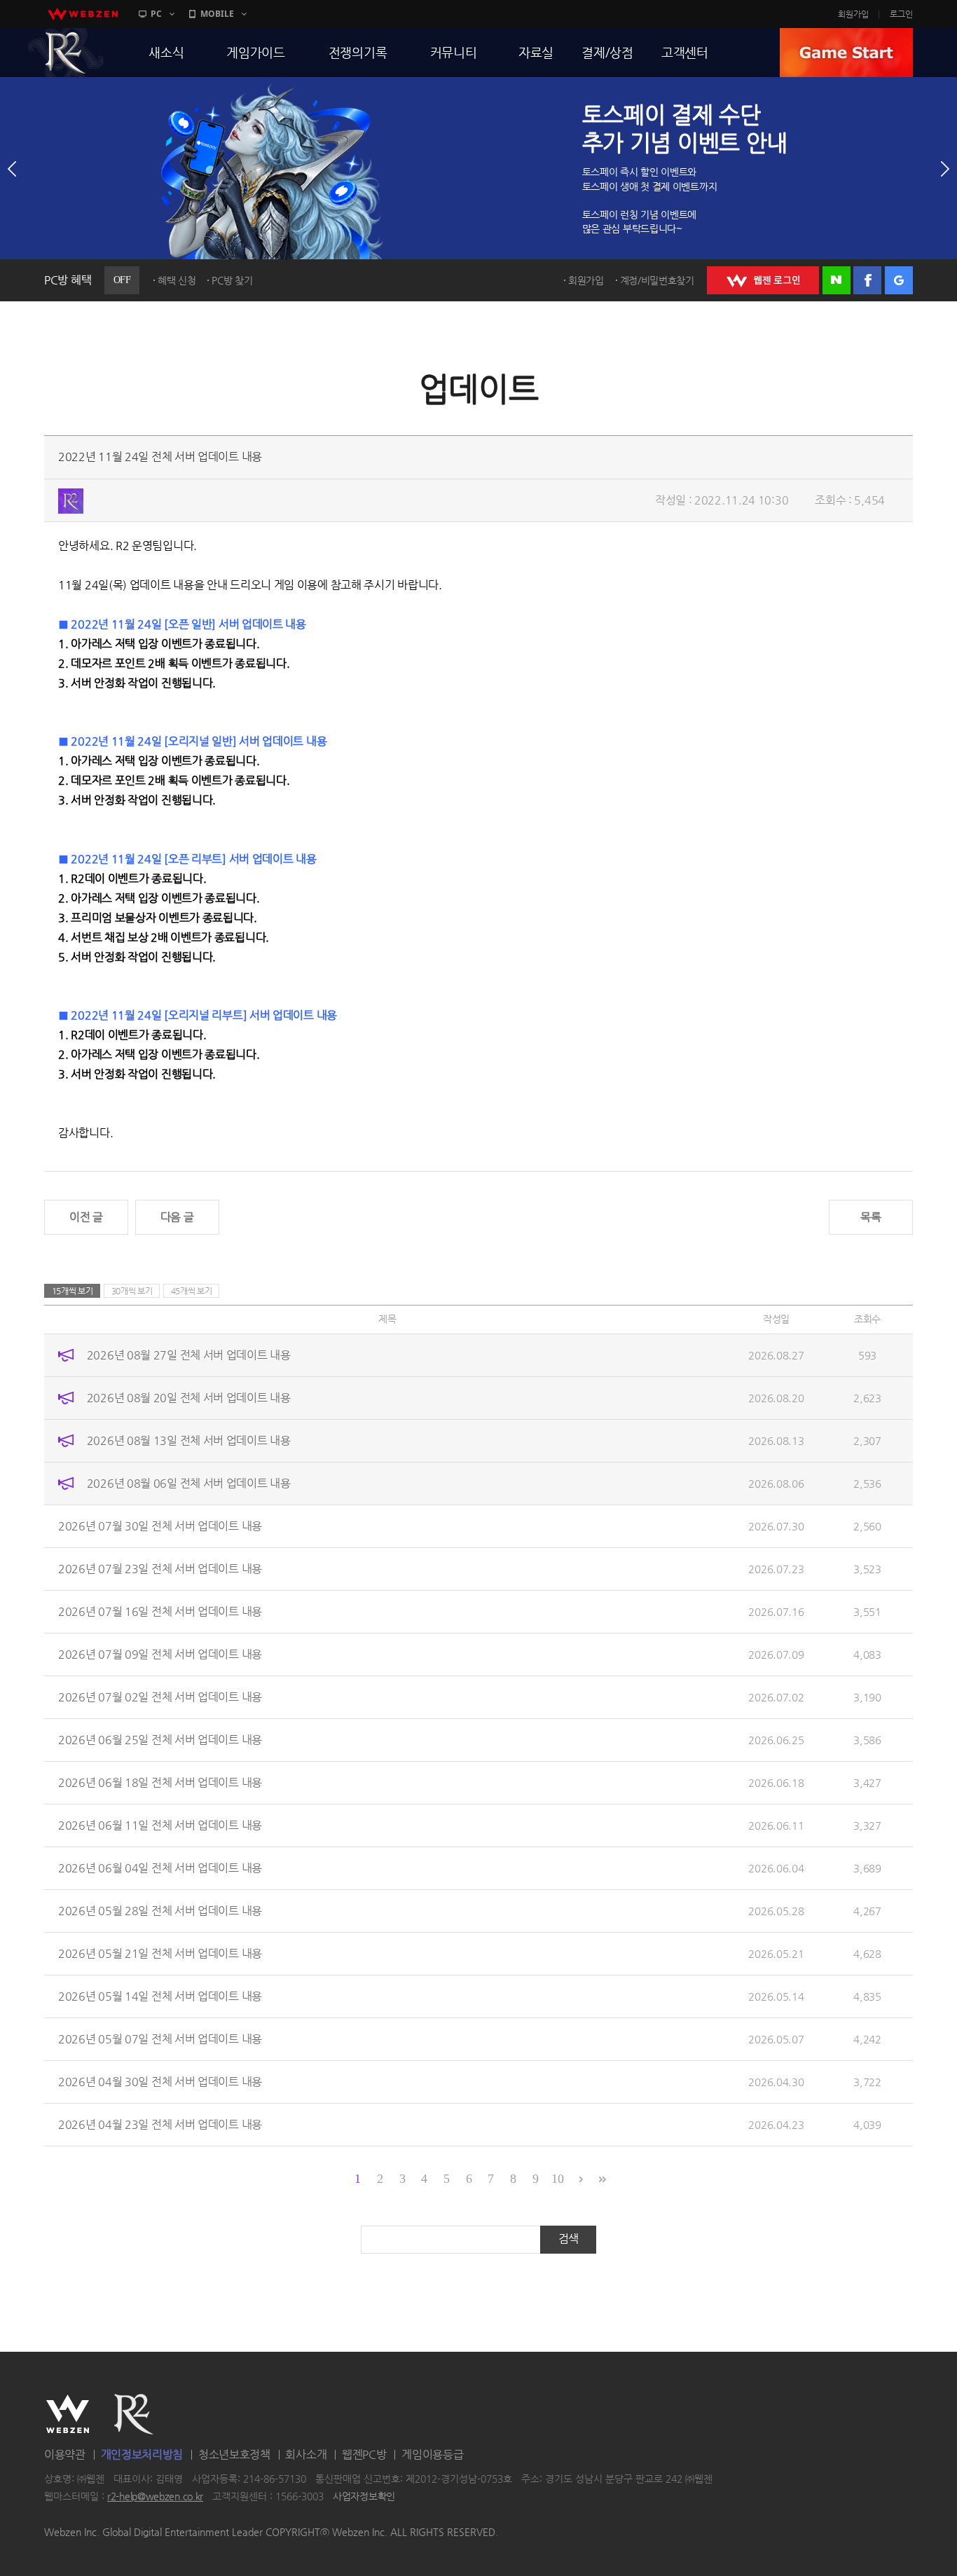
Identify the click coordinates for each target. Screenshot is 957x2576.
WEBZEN (68, 2414)
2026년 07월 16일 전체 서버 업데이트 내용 (160, 1611)
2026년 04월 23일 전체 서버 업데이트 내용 (160, 2124)
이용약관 (65, 2454)
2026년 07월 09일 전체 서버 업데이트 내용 (160, 1654)
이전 (12, 169)
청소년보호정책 (234, 2454)
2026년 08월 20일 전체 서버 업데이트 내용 (189, 1398)
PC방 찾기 (232, 280)
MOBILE (217, 14)
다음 (945, 169)
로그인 (901, 14)
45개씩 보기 (192, 1291)
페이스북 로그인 (867, 280)
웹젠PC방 (364, 2454)
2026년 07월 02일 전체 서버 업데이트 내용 (160, 1697)
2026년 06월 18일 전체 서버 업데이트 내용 (160, 1782)
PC (156, 14)
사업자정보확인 (364, 2497)
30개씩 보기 (132, 1291)
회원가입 (853, 14)
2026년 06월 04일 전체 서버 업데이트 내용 (160, 1868)
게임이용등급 (432, 2454)
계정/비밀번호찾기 (657, 280)
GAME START (846, 53)
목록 (870, 1217)
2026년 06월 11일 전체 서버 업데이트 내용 (160, 1825)
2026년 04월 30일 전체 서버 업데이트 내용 (160, 2082)
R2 (66, 53)
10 (557, 2179)
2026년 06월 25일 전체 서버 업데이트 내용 (160, 1740)
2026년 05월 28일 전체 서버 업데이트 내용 (160, 1911)
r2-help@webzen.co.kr (155, 2497)
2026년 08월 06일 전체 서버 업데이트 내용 (189, 1483)
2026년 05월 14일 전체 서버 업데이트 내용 (160, 1996)
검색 (569, 2239)
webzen (83, 14)
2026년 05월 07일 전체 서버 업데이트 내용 (160, 2039)
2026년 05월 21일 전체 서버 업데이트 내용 (160, 1953)
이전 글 (86, 1217)
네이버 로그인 (836, 280)
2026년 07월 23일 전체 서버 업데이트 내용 (160, 1569)
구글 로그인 (899, 280)
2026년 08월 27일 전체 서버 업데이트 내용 (189, 1355)
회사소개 (306, 2454)
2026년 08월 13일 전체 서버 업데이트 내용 (189, 1440)
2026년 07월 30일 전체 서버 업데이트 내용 (160, 1526)
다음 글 (177, 1217)
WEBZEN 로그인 (763, 280)
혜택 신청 (177, 280)
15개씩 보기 (73, 1291)
